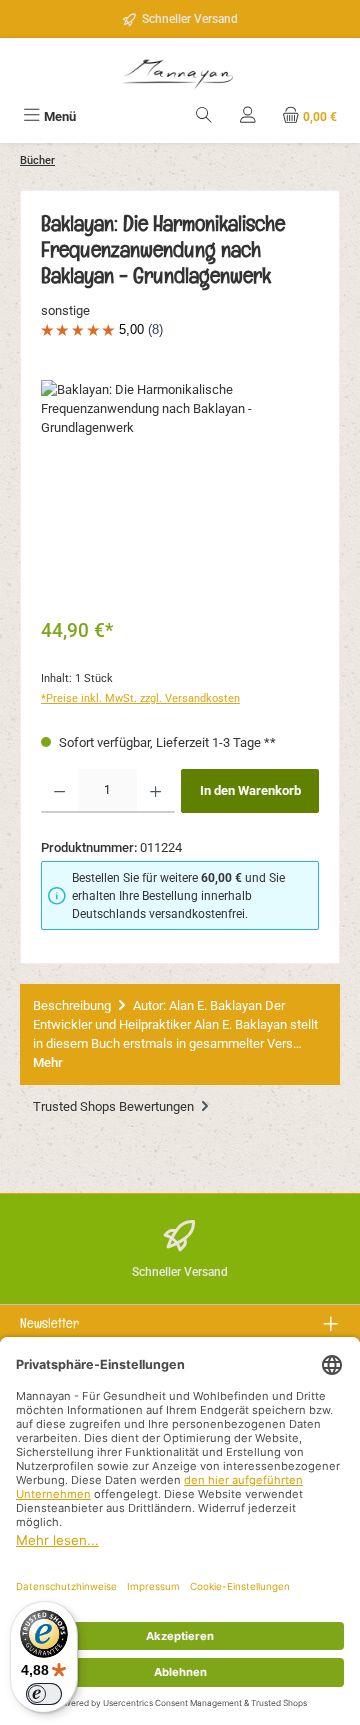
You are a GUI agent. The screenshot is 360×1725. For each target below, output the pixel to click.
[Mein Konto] (248, 116)
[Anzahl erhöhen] (155, 791)
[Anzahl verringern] (59, 791)
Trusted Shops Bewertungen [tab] (115, 1106)
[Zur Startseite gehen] (180, 71)
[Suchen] (204, 116)
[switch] (44, 1694)
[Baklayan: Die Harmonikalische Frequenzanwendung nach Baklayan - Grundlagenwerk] (180, 492)
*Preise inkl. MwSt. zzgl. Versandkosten (140, 698)
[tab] (180, 1034)
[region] (180, 492)
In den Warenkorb (250, 790)
